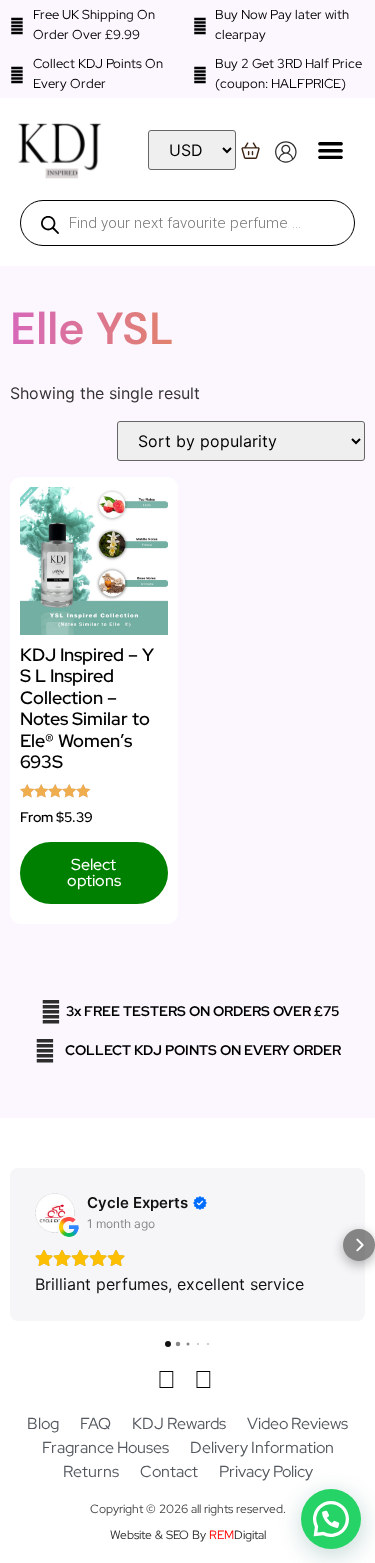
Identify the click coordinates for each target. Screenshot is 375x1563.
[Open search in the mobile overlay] (187, 223)
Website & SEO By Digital (188, 1535)
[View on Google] (55, 1213)
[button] (330, 149)
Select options (94, 872)
